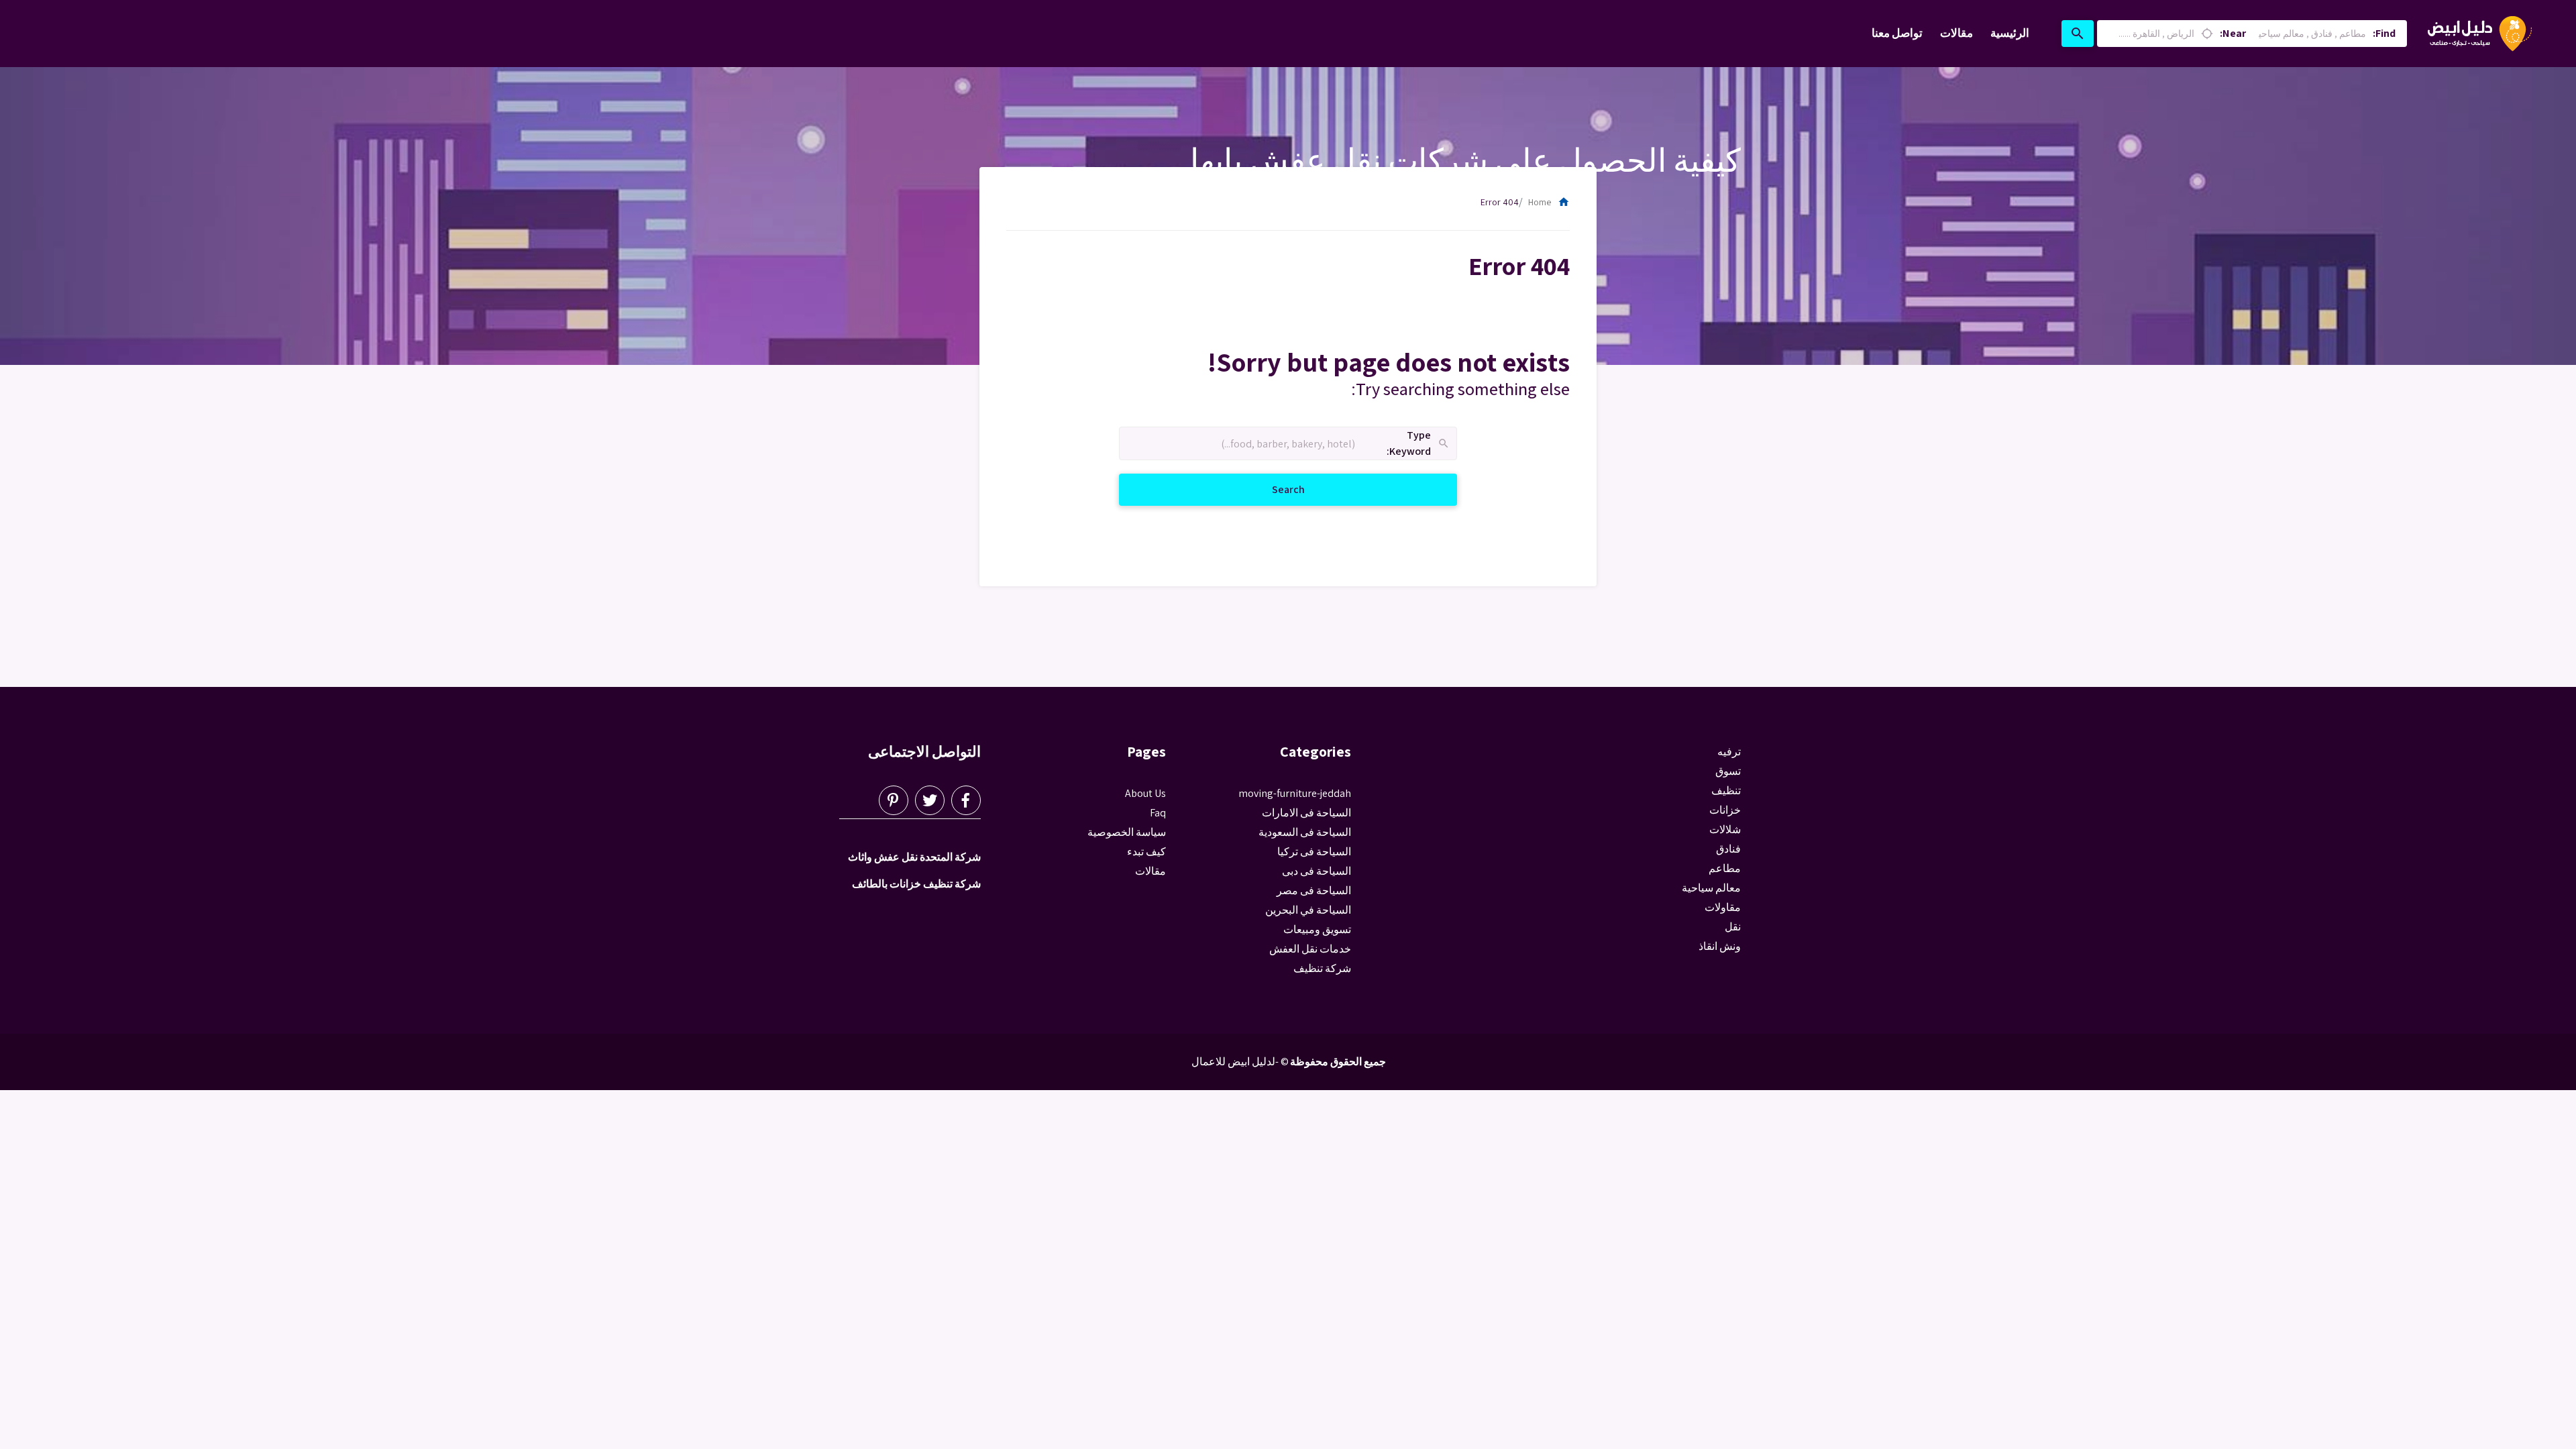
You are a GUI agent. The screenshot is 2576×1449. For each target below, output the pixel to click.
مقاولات (1723, 907)
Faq (1158, 813)
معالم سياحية (1711, 888)
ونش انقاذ (1720, 946)
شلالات (1725, 829)
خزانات (1725, 810)
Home (1549, 202)
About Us (1145, 793)
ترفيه (1729, 752)
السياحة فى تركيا (1314, 852)
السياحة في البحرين (1308, 910)
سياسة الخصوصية (1127, 832)
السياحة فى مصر (1314, 891)
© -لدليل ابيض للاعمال (1240, 1062)
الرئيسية (2010, 33)
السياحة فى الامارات (1306, 813)
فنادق (1728, 849)
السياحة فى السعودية (1305, 832)
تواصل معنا (1897, 33)
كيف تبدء (1146, 852)
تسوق (1728, 771)
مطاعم (1725, 868)
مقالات (1956, 33)
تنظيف (1726, 791)
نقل (1733, 927)
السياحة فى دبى (1317, 871)
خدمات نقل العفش (1310, 949)
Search (1272, 489)
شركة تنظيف (1322, 968)
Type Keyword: (1418, 444)
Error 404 (1500, 202)
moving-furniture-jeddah (1295, 793)
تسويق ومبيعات (1317, 929)
